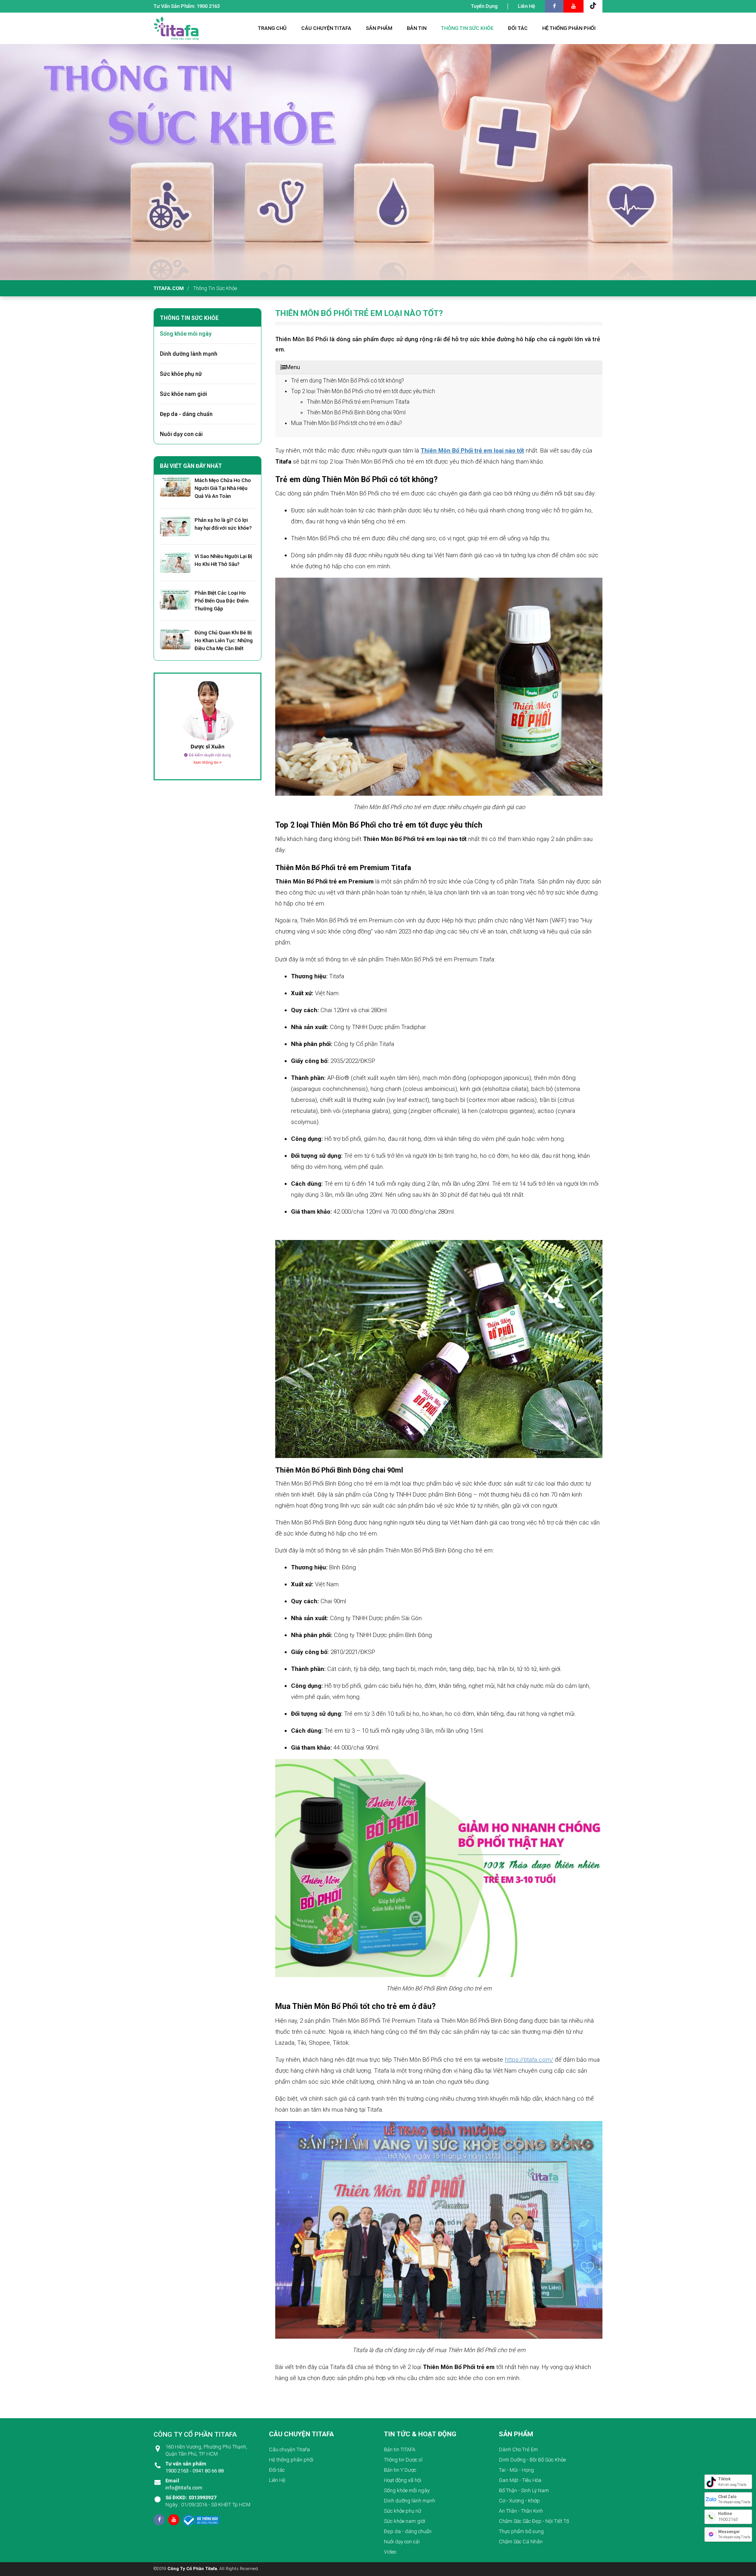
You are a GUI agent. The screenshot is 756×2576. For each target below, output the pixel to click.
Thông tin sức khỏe (215, 288)
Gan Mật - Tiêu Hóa (520, 2480)
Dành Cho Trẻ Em (518, 2449)
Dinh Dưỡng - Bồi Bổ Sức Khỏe (532, 2460)
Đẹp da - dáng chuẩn (186, 414)
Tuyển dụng (484, 6)
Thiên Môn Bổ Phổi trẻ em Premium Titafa (358, 402)
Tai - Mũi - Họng (516, 2470)
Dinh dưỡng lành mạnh (189, 354)
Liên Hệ (277, 2480)
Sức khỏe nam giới (183, 394)
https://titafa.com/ (529, 2060)
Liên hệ (526, 6)
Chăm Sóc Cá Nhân (521, 2542)
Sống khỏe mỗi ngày (186, 334)
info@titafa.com (184, 2484)
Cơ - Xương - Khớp (519, 2501)
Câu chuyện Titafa (289, 2449)
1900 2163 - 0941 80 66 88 (195, 2467)
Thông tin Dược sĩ (403, 2460)
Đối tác (277, 2470)
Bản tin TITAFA (400, 2449)
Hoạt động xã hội (403, 2480)
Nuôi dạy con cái (181, 434)
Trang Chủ (272, 28)
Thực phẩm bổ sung (521, 2531)
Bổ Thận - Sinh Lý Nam (524, 2490)
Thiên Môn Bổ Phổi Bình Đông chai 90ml (356, 412)
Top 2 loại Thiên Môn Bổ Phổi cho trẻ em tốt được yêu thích (363, 391)
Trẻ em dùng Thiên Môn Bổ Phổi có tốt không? (347, 381)
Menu (293, 367)
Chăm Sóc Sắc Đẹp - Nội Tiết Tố (534, 2521)
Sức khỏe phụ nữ (181, 374)
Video (390, 2552)
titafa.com (169, 288)
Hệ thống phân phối (291, 2460)
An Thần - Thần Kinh (521, 2511)
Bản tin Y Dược (400, 2470)
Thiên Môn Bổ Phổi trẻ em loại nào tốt (472, 451)
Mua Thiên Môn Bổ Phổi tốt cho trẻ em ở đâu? (346, 423)
